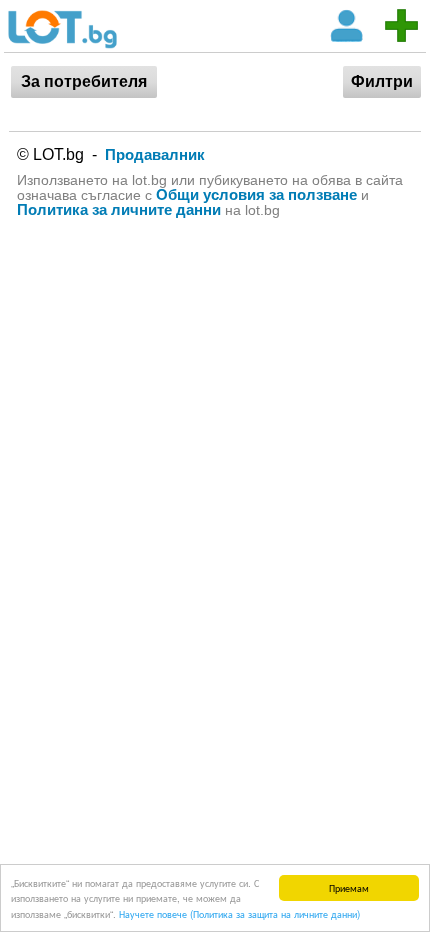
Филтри (382, 81)
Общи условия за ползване (256, 194)
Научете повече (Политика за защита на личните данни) (239, 913)
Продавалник (155, 154)
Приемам (349, 887)
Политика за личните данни (119, 209)
